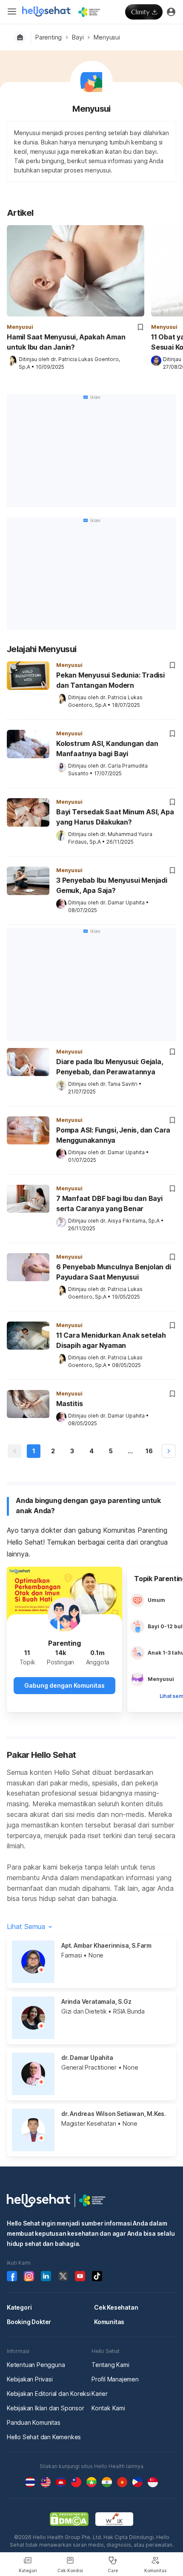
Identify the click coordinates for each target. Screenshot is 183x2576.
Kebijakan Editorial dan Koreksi (49, 2394)
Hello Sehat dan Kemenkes (44, 2437)
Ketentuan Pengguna (36, 2365)
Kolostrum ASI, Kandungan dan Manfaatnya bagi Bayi (107, 749)
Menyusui (107, 37)
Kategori (19, 2307)
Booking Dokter (29, 2322)
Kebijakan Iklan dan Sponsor (46, 2408)
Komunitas (109, 2322)
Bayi (78, 37)
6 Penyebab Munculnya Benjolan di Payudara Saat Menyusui (114, 1272)
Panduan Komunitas (34, 2422)
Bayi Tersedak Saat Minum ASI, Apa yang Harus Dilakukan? (115, 817)
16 (149, 1451)
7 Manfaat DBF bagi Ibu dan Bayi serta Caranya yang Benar (109, 1203)
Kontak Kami (108, 2408)
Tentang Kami (110, 2365)
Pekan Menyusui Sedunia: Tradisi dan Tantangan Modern (110, 680)
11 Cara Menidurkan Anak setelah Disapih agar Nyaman (111, 1340)
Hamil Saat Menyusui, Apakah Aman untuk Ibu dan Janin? (66, 342)
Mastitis (69, 1404)
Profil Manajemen (115, 2379)
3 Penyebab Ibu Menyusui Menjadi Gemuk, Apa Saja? (112, 885)
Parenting (49, 37)
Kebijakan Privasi (30, 2379)
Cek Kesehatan (116, 2307)
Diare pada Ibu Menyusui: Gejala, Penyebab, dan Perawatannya (110, 1067)
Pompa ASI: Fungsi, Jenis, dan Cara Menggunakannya (113, 1135)
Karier (100, 2394)
